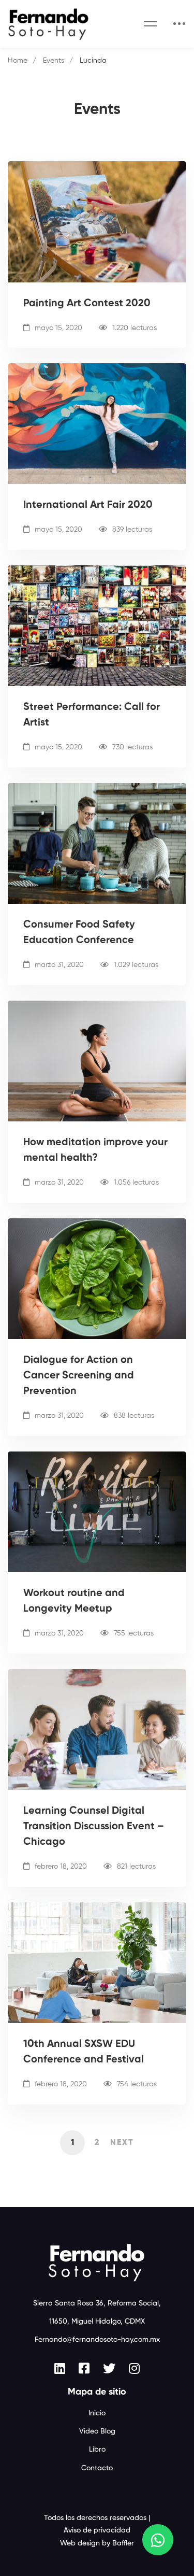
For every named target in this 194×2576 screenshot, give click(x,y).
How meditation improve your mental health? (95, 1150)
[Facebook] (84, 2368)
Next (122, 2143)
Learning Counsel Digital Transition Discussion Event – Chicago (94, 1827)
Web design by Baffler (97, 2543)
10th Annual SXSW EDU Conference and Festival (84, 2052)
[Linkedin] (60, 2368)
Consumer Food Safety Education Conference (79, 933)
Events (54, 61)
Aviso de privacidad (97, 2530)
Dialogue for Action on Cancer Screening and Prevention (79, 1376)
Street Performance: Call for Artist (92, 715)
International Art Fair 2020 (88, 505)
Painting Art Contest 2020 (87, 304)
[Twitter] (109, 2368)
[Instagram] (134, 2368)
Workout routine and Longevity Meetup (74, 1601)
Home (18, 61)
